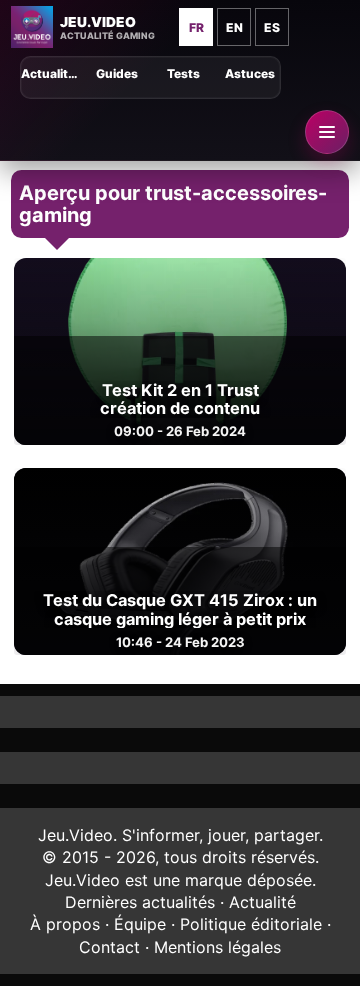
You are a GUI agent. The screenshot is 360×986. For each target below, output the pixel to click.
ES (272, 27)
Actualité (262, 902)
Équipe (140, 924)
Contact (109, 947)
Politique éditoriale (251, 924)
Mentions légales (217, 947)
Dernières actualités (140, 902)
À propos (65, 924)
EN (234, 27)
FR (196, 27)
